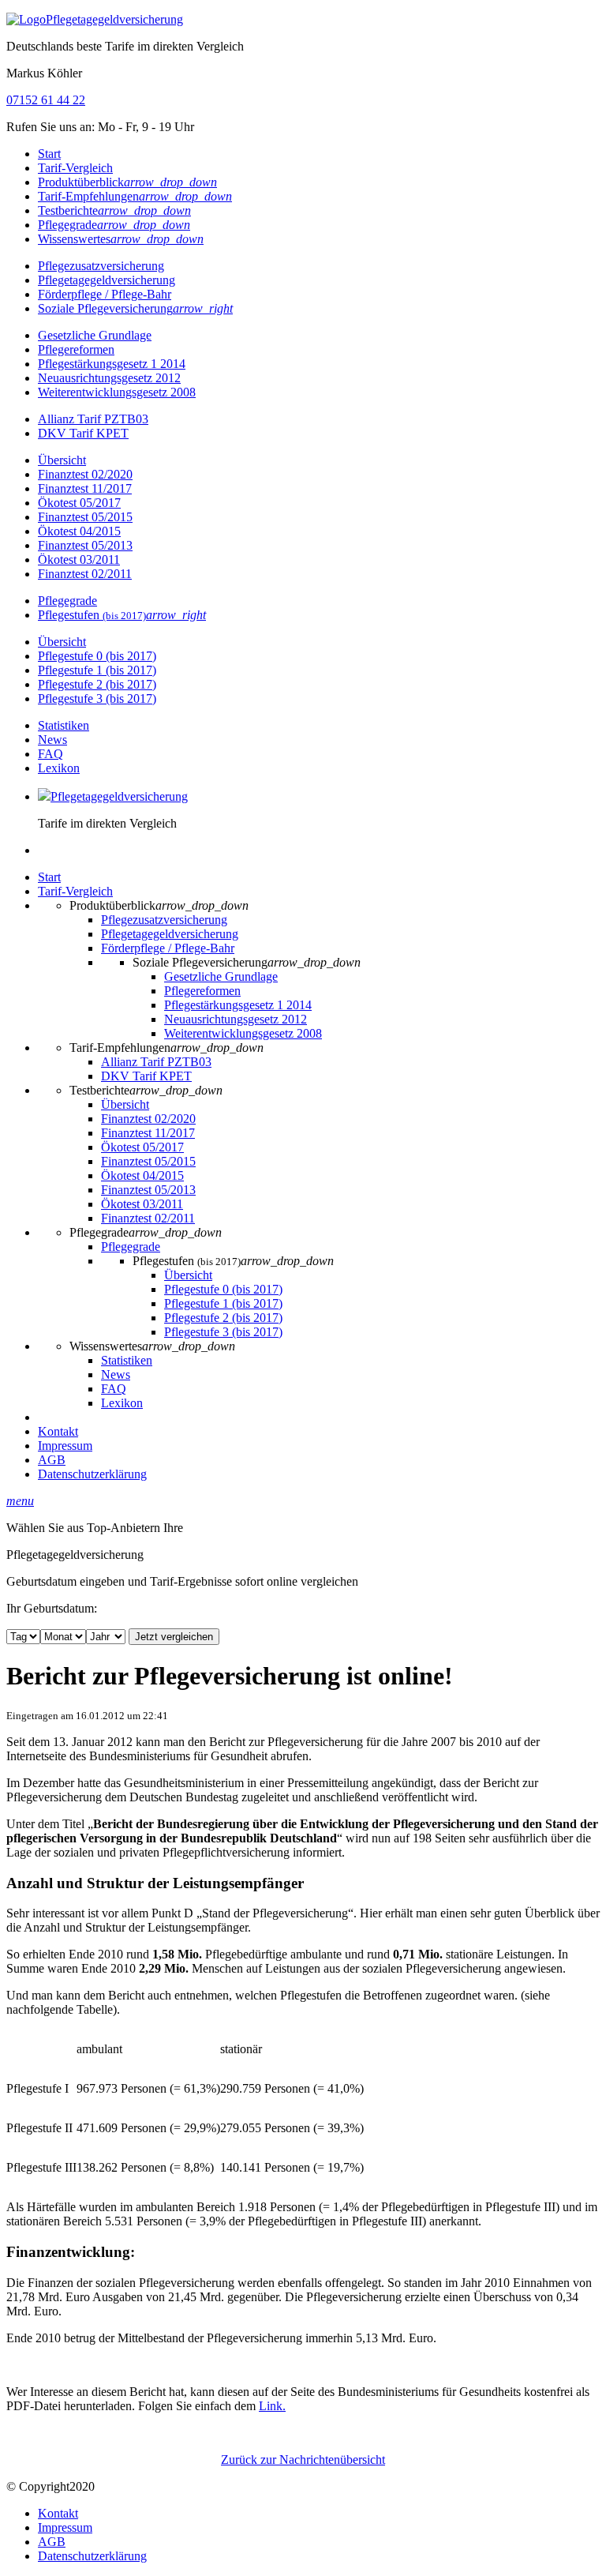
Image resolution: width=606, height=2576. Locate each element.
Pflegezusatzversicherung (101, 266)
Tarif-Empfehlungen (135, 196)
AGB (52, 1460)
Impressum (65, 1446)
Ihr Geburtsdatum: (52, 1608)
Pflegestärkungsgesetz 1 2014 (112, 364)
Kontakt (58, 1431)
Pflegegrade (114, 225)
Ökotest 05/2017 (79, 503)
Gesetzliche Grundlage (95, 335)
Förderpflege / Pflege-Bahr (105, 294)
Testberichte (114, 210)
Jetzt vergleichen (174, 1637)
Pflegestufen (122, 615)
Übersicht (62, 460)
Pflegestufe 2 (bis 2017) (97, 684)
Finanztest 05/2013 (85, 545)
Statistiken (64, 725)
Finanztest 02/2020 (85, 474)
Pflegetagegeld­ (114, 19)
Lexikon (59, 768)
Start (49, 154)
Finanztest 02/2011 (85, 574)
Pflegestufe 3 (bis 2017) (97, 698)
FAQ (50, 754)
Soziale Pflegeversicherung (135, 308)
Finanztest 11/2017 (85, 488)
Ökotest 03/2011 (79, 560)
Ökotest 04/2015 (79, 531)
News (52, 740)
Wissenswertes (121, 239)
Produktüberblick (127, 182)
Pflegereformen (76, 349)
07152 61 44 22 (46, 100)
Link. (272, 2406)
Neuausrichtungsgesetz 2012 (109, 378)
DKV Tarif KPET (83, 433)
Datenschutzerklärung (92, 1474)
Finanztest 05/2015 (85, 517)
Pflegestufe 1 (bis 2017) (97, 670)
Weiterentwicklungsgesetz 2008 (117, 392)
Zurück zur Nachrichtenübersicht (303, 2460)
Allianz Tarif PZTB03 (93, 419)
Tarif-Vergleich (75, 168)
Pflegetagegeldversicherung (107, 280)
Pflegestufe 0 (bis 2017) (97, 656)
